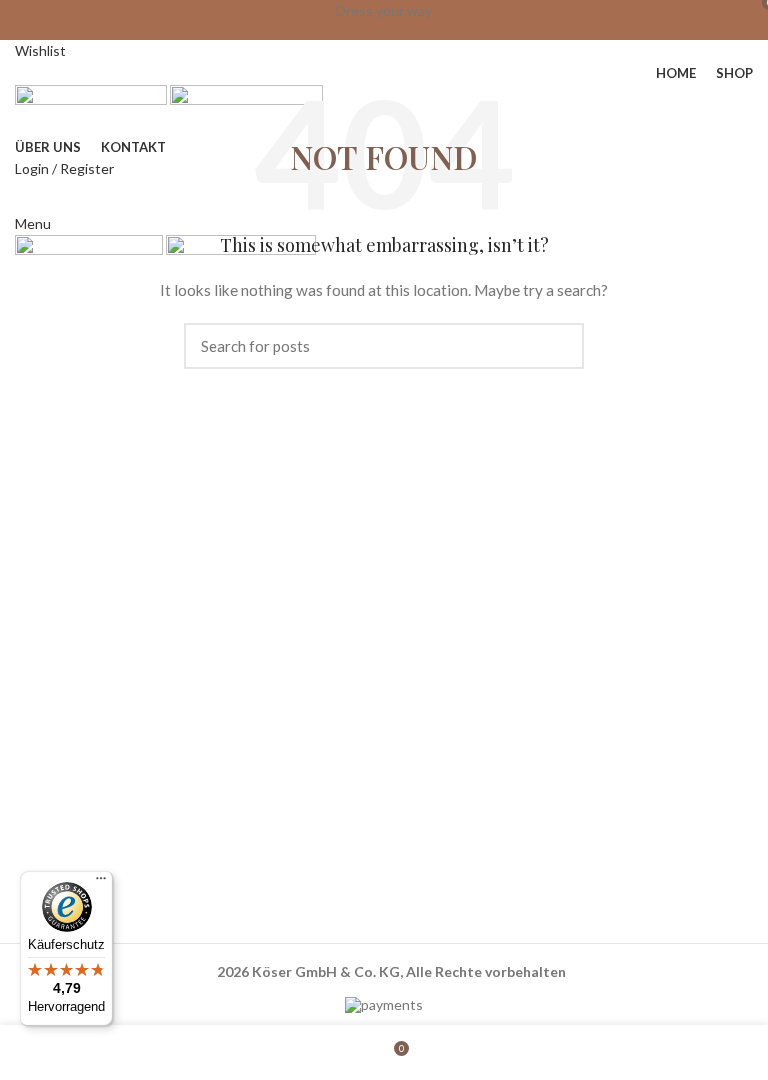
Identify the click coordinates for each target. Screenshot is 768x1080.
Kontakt (51, 804)
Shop (41, 735)
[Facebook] (419, 901)
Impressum (429, 838)
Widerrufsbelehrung (457, 770)
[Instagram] (472, 901)
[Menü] (101, 883)
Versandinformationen (464, 804)
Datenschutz (434, 735)
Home (43, 701)
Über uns (53, 770)
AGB (409, 701)
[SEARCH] (557, 346)
